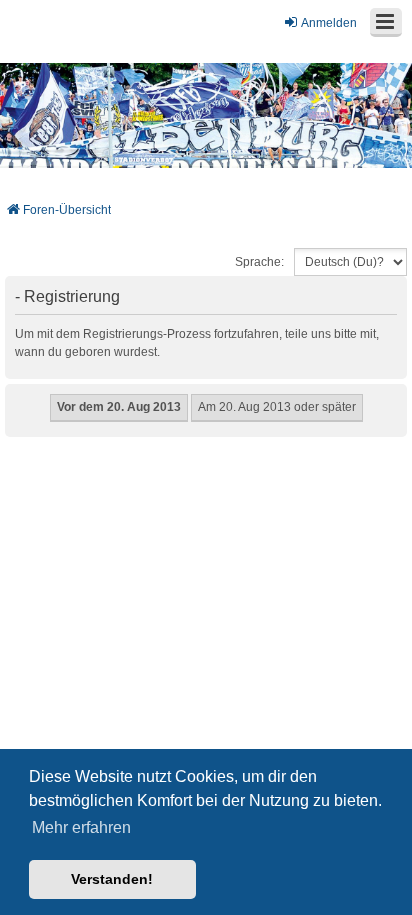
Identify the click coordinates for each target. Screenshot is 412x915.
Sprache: (259, 262)
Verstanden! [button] (112, 879)
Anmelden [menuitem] (329, 23)
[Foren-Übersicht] (206, 115)
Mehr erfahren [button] (81, 827)
